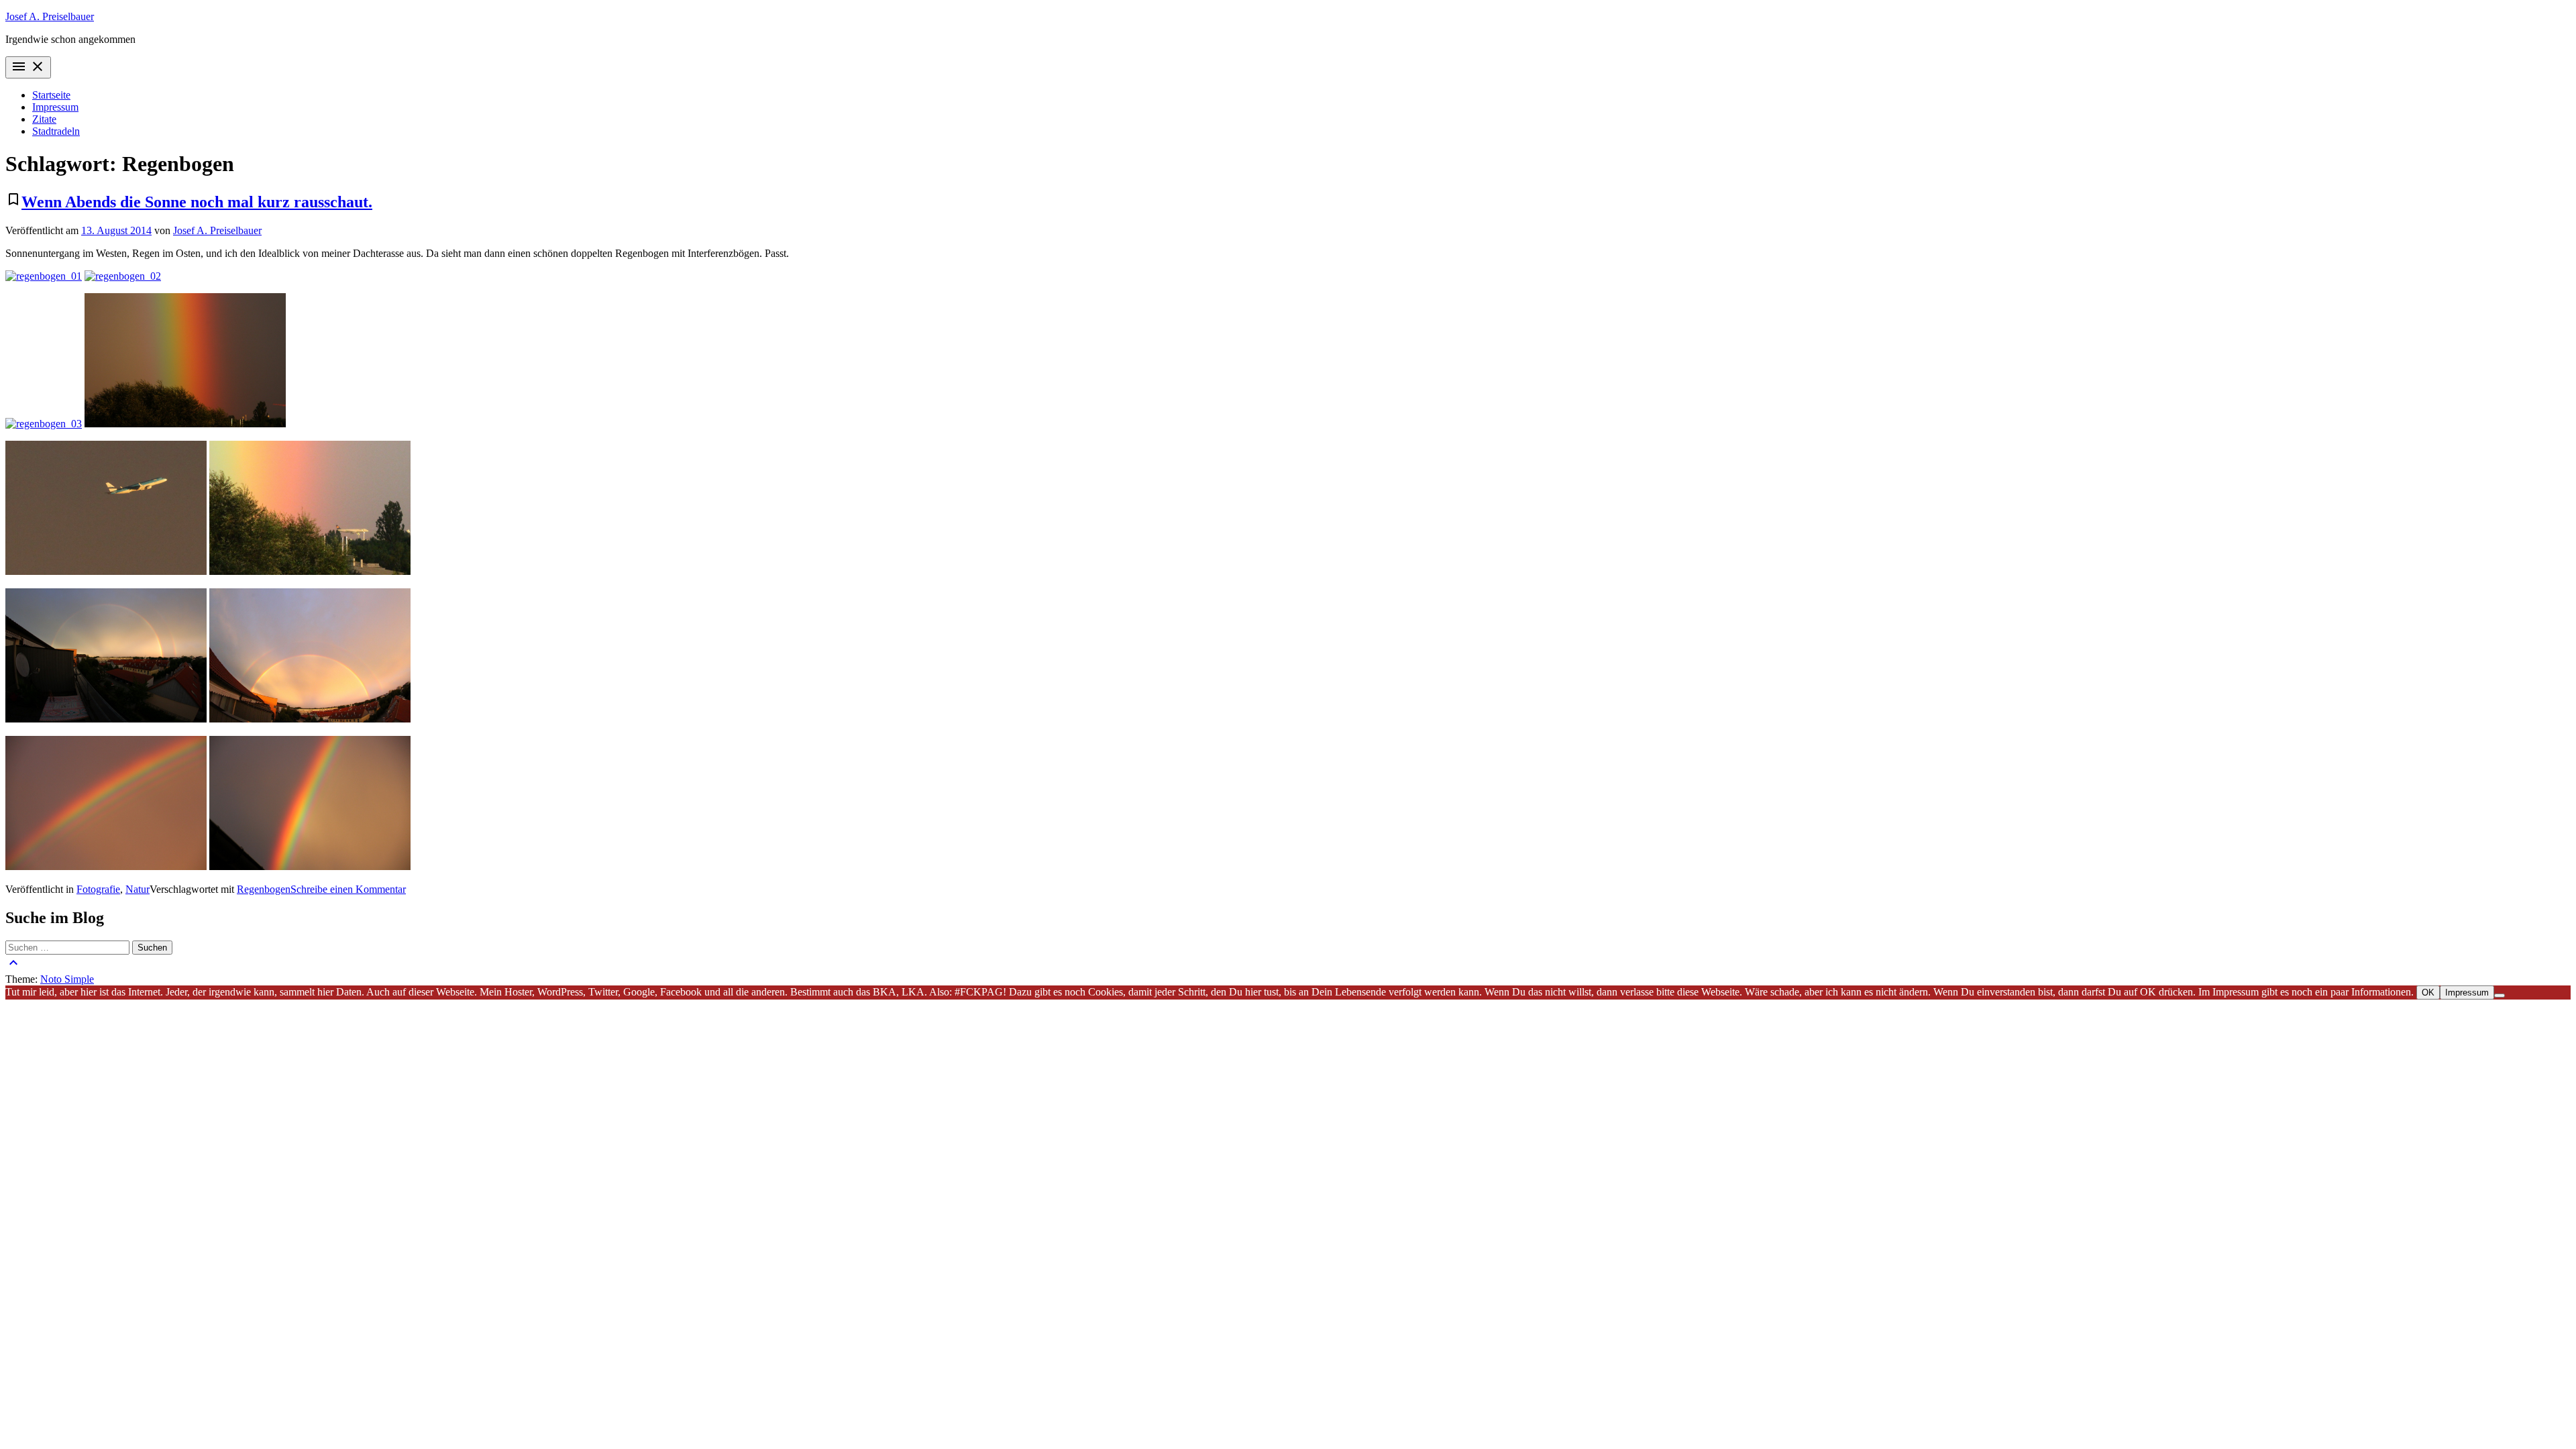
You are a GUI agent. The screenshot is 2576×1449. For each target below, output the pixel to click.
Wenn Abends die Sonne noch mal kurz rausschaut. (197, 202)
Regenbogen (264, 889)
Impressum (55, 107)
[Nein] (2500, 996)
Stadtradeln (56, 131)
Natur (138, 889)
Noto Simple (67, 979)
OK (2428, 992)
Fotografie (98, 889)
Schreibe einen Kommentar (348, 889)
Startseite (51, 95)
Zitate (44, 119)
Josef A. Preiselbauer (50, 16)
